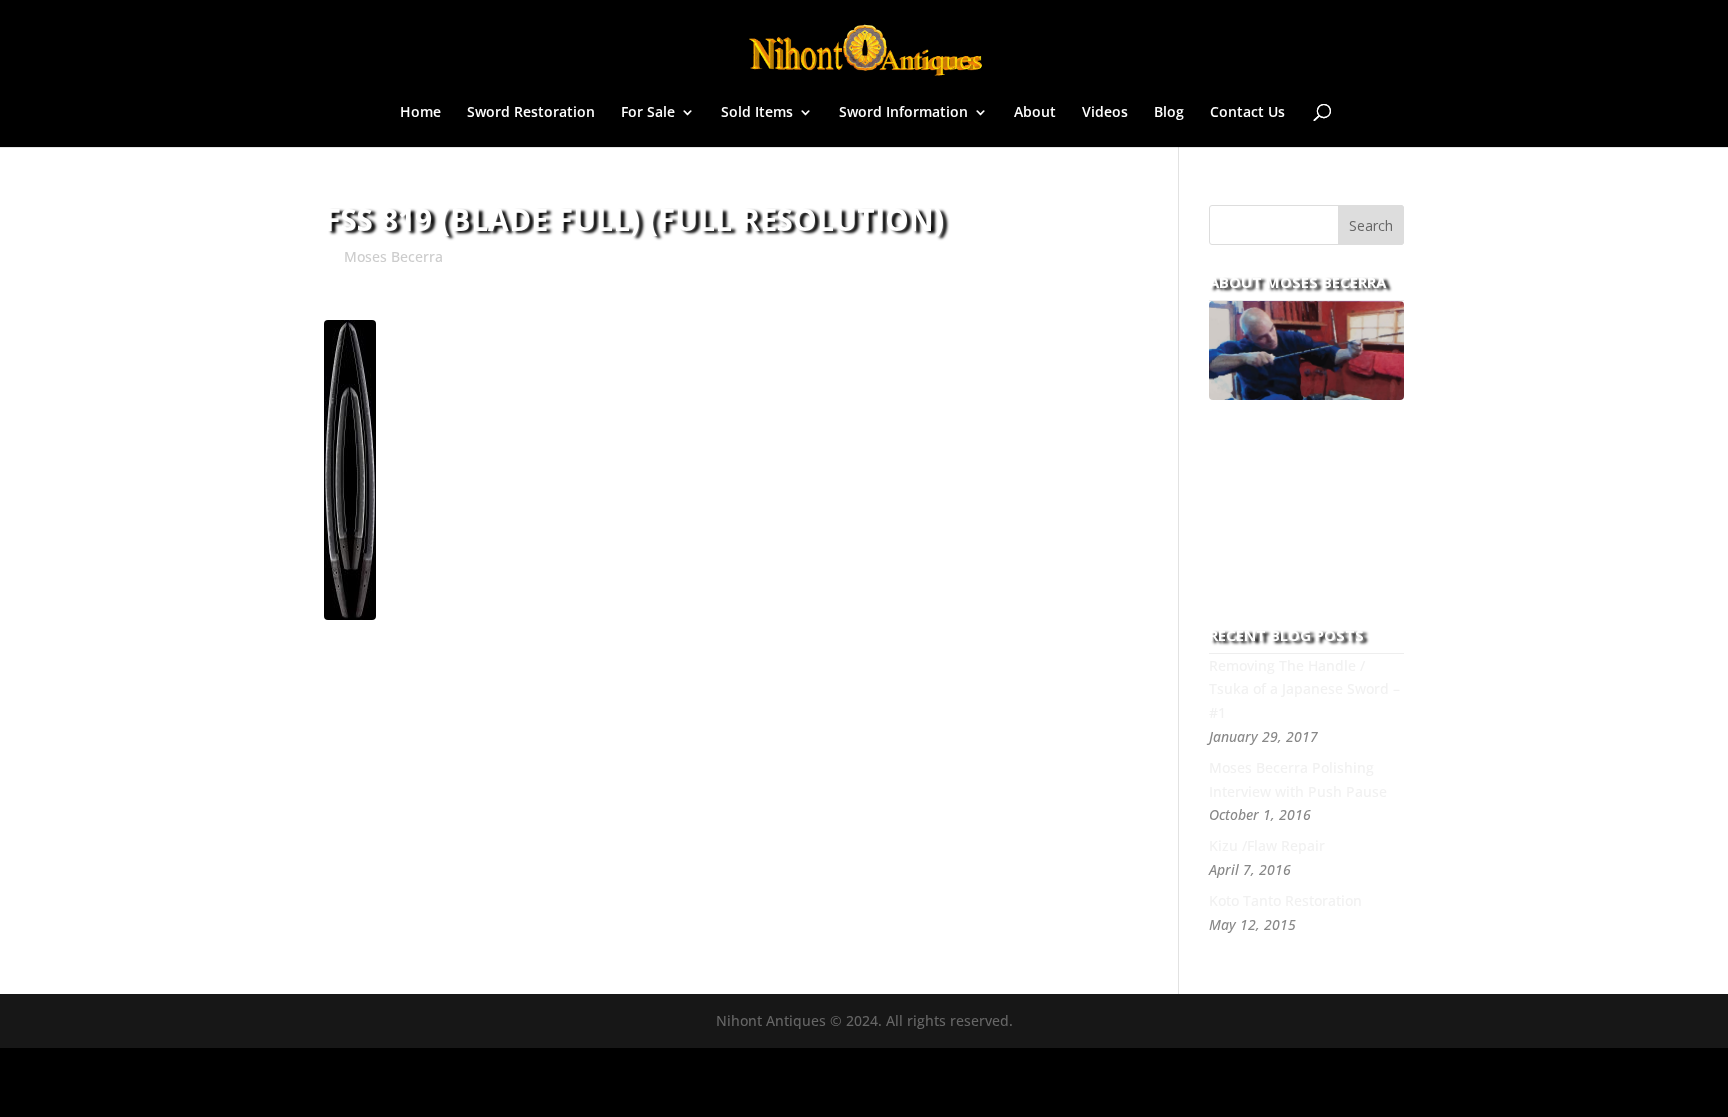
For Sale (648, 113)
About (1035, 113)
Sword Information (903, 113)
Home (420, 113)
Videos (1105, 113)
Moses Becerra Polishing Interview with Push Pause (1298, 779)
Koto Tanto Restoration (1285, 900)
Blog (1169, 113)
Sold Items (757, 113)
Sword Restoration (531, 113)
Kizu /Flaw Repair (1267, 845)
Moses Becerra (393, 256)
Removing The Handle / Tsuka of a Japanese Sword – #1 (1304, 689)
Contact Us (1247, 113)
